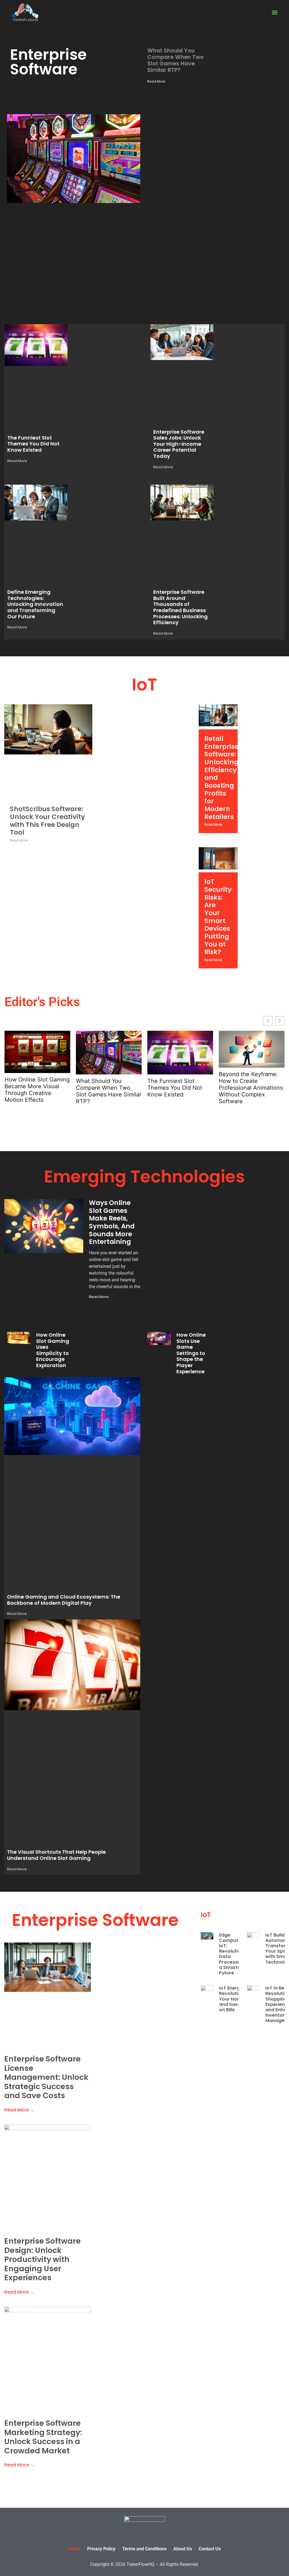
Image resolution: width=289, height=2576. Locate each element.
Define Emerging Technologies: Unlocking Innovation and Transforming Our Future (35, 604)
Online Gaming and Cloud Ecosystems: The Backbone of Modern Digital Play (64, 1600)
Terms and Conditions (144, 2549)
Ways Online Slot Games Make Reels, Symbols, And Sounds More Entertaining (112, 1222)
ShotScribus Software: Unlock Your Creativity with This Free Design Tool (47, 821)
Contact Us (210, 2549)
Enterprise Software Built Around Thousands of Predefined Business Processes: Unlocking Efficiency (180, 607)
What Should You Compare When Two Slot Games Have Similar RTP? (176, 60)
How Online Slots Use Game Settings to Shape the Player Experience (191, 1353)
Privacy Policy (101, 2549)
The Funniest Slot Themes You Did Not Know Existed (33, 444)
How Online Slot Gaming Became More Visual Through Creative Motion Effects (37, 1090)
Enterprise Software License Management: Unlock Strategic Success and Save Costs (46, 2077)
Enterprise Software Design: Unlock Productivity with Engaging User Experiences (42, 2259)
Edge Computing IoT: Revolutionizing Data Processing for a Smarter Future (237, 1954)
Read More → (19, 2110)
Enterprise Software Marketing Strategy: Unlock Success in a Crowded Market (43, 2437)
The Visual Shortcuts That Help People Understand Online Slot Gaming (56, 1855)
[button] (274, 12)
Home (74, 2549)
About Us (183, 2549)
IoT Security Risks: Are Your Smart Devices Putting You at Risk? (218, 917)
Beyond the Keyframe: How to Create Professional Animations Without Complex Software (251, 1088)
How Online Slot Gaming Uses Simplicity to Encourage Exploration (53, 1350)
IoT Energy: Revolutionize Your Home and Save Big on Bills (235, 1999)
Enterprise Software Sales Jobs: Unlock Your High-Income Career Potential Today (179, 444)
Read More (156, 81)
